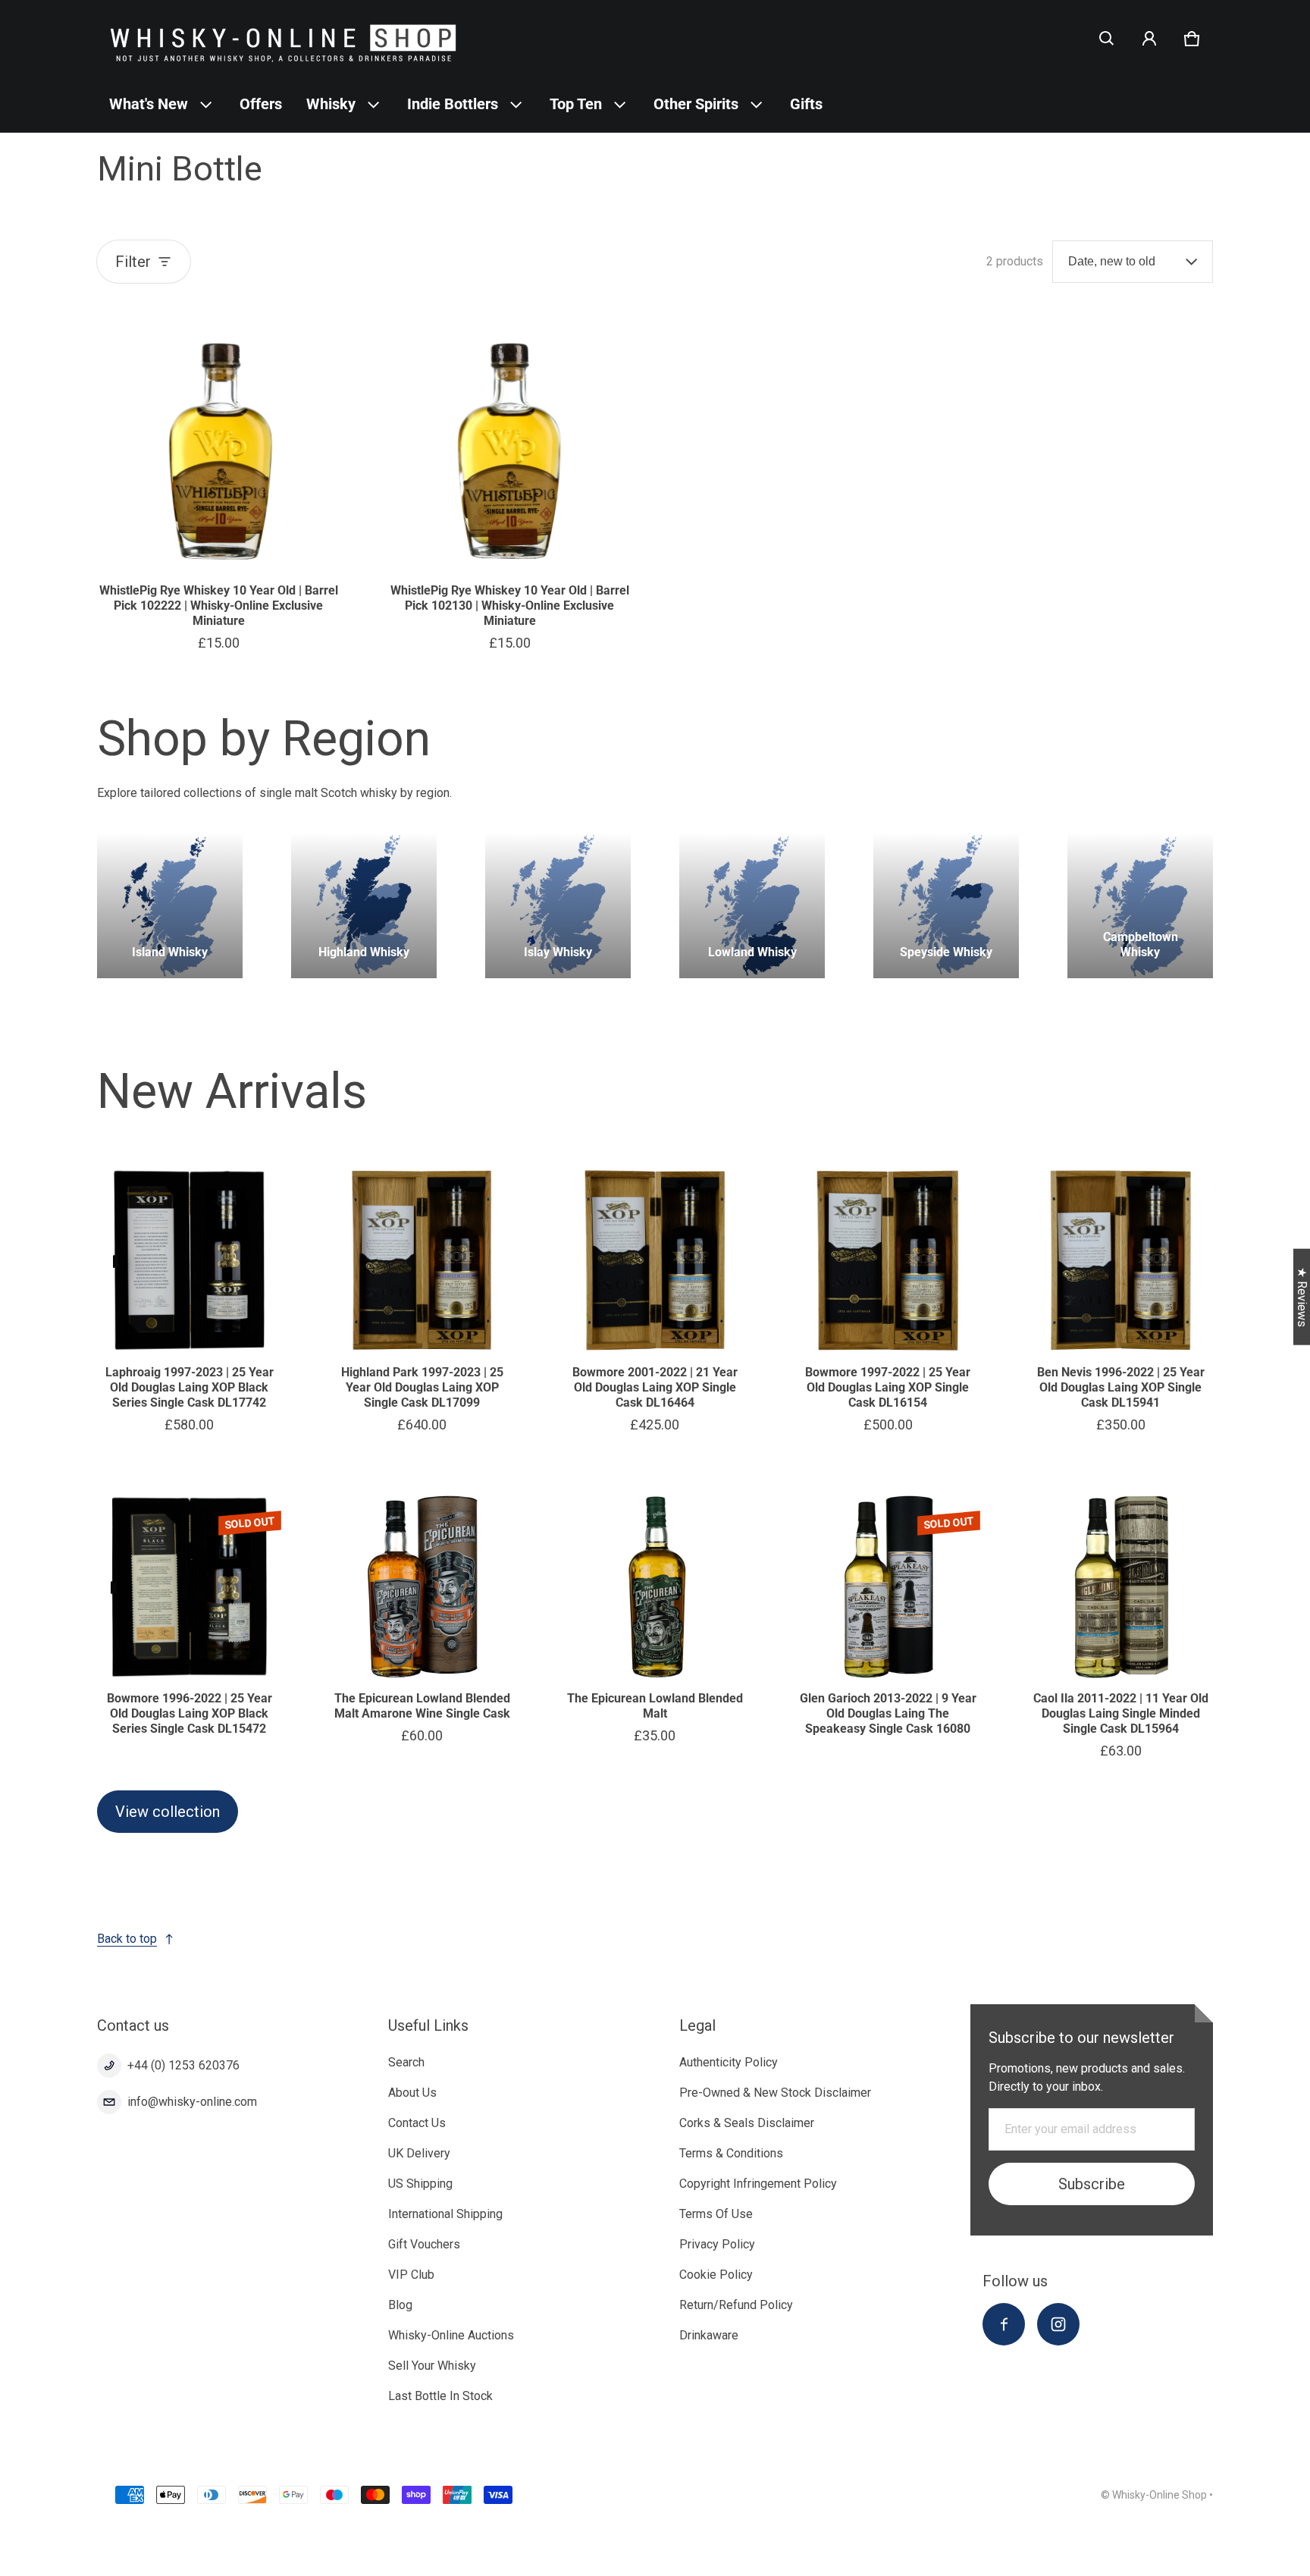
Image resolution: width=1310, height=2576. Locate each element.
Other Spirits (696, 104)
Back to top (127, 1939)
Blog (400, 2305)
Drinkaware (709, 2335)
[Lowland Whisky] (752, 905)
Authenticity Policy (729, 2062)
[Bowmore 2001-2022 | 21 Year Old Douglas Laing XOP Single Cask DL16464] (655, 1260)
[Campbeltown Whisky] (1140, 905)
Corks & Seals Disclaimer (747, 2123)
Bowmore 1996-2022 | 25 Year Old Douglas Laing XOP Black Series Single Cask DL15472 (190, 1713)
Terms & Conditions (731, 2153)
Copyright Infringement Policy (758, 2184)
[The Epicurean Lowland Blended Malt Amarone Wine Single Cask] (422, 1587)
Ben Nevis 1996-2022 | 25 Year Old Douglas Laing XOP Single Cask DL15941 (1121, 1387)
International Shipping (445, 2214)
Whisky (331, 104)
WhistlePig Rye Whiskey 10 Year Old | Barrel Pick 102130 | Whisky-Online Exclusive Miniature (510, 606)
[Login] (1149, 39)
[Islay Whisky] (558, 905)
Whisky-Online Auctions (451, 2335)
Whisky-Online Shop (1160, 2495)
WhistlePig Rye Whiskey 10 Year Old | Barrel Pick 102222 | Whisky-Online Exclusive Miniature (219, 606)
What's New (149, 104)
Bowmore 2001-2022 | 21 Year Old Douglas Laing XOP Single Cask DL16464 (655, 1387)
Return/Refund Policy (736, 2305)
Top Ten (576, 104)
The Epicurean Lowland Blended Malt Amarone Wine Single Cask (422, 1706)
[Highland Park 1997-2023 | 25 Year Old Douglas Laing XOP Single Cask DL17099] (422, 1260)
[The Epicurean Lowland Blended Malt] (655, 1587)
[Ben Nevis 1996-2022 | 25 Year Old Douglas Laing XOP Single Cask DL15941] (1121, 1260)
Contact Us (417, 2123)
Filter (133, 262)
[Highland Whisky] (364, 905)
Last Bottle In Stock (440, 2396)
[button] (1107, 39)
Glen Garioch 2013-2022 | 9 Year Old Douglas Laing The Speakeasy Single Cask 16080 (888, 1713)
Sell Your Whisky (432, 2366)
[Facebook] (1004, 2324)
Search (406, 2062)
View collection (168, 1812)
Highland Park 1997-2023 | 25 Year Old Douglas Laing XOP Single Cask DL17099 (422, 1387)
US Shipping (420, 2184)
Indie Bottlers (453, 104)
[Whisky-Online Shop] (284, 38)
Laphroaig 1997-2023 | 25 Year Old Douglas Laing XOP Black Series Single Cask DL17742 (190, 1387)
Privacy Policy (717, 2244)
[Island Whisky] (170, 905)
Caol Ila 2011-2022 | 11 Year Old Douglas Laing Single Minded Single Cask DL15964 (1121, 1713)
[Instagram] (1058, 2324)
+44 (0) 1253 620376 (183, 2065)
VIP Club (411, 2275)
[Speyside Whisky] (946, 905)
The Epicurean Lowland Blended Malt (655, 1706)
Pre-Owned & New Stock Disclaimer (775, 2093)
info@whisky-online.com (192, 2102)
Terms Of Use (716, 2214)
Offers (261, 104)
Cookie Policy (716, 2275)
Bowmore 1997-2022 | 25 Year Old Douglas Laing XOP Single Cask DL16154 (888, 1387)
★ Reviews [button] (1302, 1296)
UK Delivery (419, 2153)
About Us (412, 2093)
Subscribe (1092, 2184)
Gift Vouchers (424, 2244)
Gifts (806, 104)
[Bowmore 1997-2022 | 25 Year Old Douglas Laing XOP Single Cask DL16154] (888, 1260)
